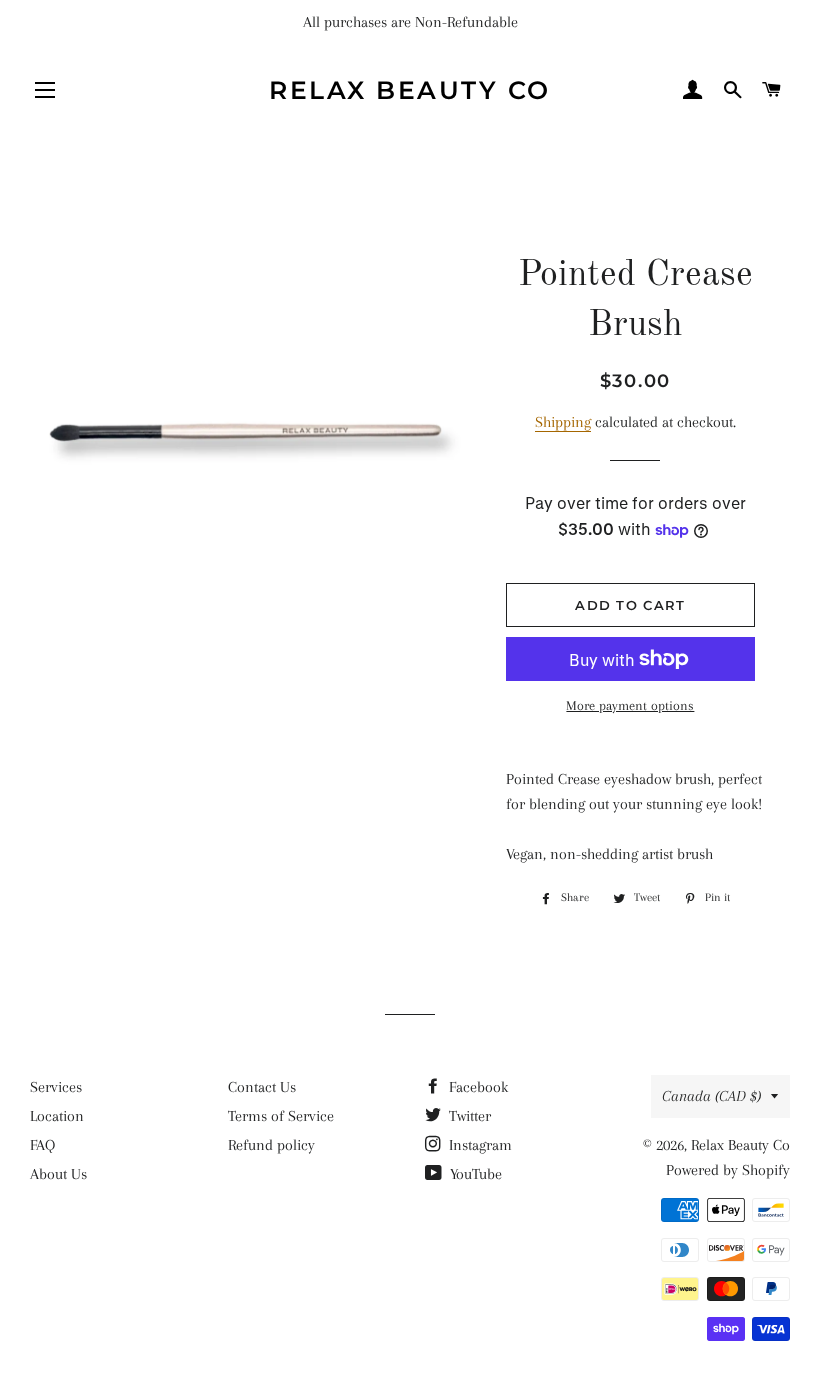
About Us (58, 1174)
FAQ (42, 1145)
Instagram (478, 1145)
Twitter (468, 1116)
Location (57, 1116)
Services (56, 1087)
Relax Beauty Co (410, 90)
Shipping (563, 422)
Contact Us (262, 1087)
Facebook (476, 1087)
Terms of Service (281, 1116)
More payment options (630, 705)
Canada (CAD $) (711, 1096)
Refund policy (271, 1145)
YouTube (474, 1174)
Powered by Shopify (728, 1170)
